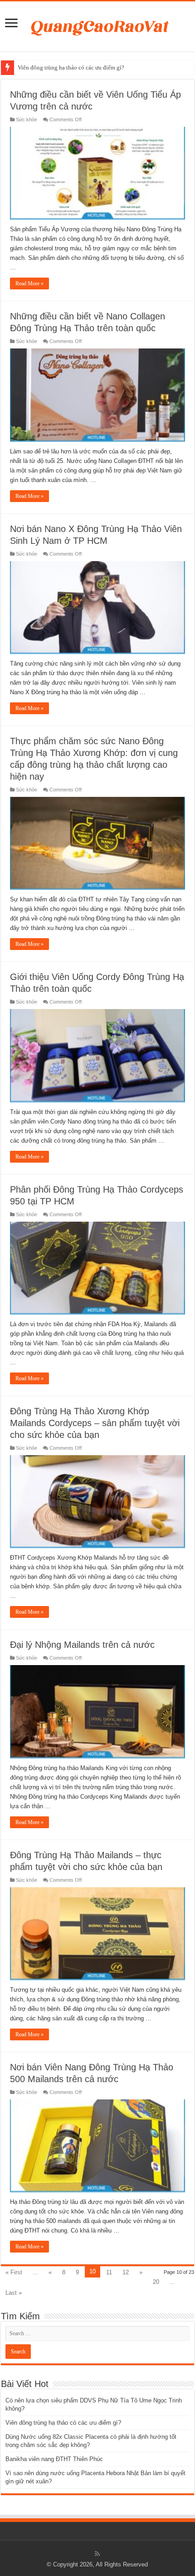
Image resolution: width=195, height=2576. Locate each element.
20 (156, 2282)
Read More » (29, 283)
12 (126, 2272)
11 (109, 2272)
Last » (14, 2293)
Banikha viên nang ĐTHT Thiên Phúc (54, 2459)
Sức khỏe (27, 119)
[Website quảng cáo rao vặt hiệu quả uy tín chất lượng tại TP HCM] (98, 25)
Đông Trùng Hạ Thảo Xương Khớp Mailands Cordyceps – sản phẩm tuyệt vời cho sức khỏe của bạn (95, 1423)
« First (14, 2272)
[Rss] (97, 2554)
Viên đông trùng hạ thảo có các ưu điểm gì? (71, 67)
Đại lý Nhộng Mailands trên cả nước (82, 1645)
